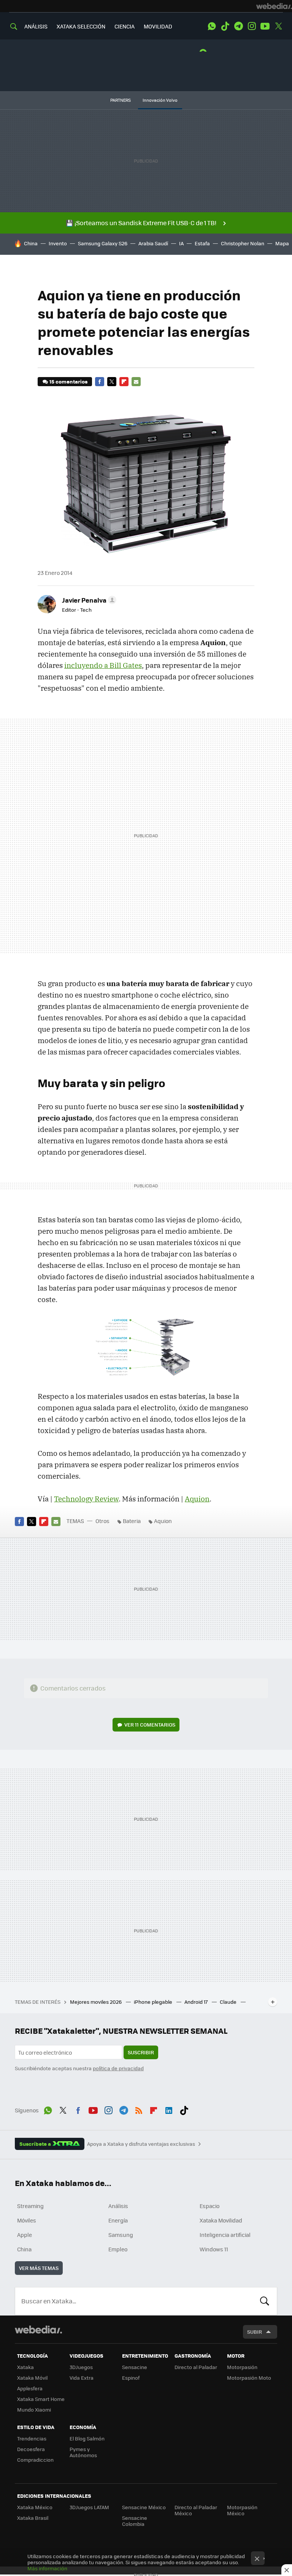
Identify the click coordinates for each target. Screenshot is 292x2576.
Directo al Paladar (196, 2367)
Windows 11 (214, 2249)
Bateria (132, 1521)
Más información (47, 2568)
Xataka (25, 2367)
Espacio (209, 2206)
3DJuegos (81, 2367)
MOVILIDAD (158, 26)
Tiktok (225, 26)
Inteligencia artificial (225, 2235)
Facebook (100, 382)
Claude (229, 2002)
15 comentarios (68, 381)
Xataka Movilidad (221, 2220)
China (31, 243)
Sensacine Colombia (135, 2521)
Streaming (30, 2206)
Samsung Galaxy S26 (103, 243)
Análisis (118, 2206)
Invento (58, 243)
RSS (139, 2109)
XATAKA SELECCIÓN (81, 26)
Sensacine (135, 2367)
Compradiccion (35, 2460)
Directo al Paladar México (196, 2510)
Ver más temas (39, 2268)
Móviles (27, 2220)
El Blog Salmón (87, 2438)
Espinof (131, 2378)
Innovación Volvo (160, 100)
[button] (88, 600)
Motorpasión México (242, 2510)
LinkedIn (169, 2109)
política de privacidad (118, 2068)
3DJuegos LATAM (89, 2507)
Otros (102, 1521)
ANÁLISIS (36, 26)
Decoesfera (31, 2449)
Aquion (197, 1499)
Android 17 (197, 2002)
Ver (150, 1724)
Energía (118, 2220)
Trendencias (32, 2438)
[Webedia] (274, 6)
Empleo (118, 2249)
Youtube (265, 26)
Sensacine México (144, 2507)
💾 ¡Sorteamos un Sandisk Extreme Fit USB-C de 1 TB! (141, 223)
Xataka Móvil (32, 2378)
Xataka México (35, 2507)
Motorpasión (242, 2367)
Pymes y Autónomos (83, 2452)
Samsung (121, 2235)
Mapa (282, 243)
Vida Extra (82, 2378)
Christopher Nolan (243, 243)
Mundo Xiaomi (34, 2409)
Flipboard (124, 382)
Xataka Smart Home (41, 2399)
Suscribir (141, 2052)
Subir (255, 2332)
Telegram (238, 26)
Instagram (252, 26)
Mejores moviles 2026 (96, 2002)
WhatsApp (212, 26)
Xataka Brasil (33, 2518)
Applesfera (30, 2388)
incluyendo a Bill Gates (103, 665)
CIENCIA (125, 26)
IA (181, 243)
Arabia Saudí (153, 243)
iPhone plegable (154, 2002)
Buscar (265, 2301)
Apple (25, 2235)
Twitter (278, 26)
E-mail (136, 382)
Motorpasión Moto (249, 2378)
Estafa (202, 243)
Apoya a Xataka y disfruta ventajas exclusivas (141, 2144)
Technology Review (86, 1499)
